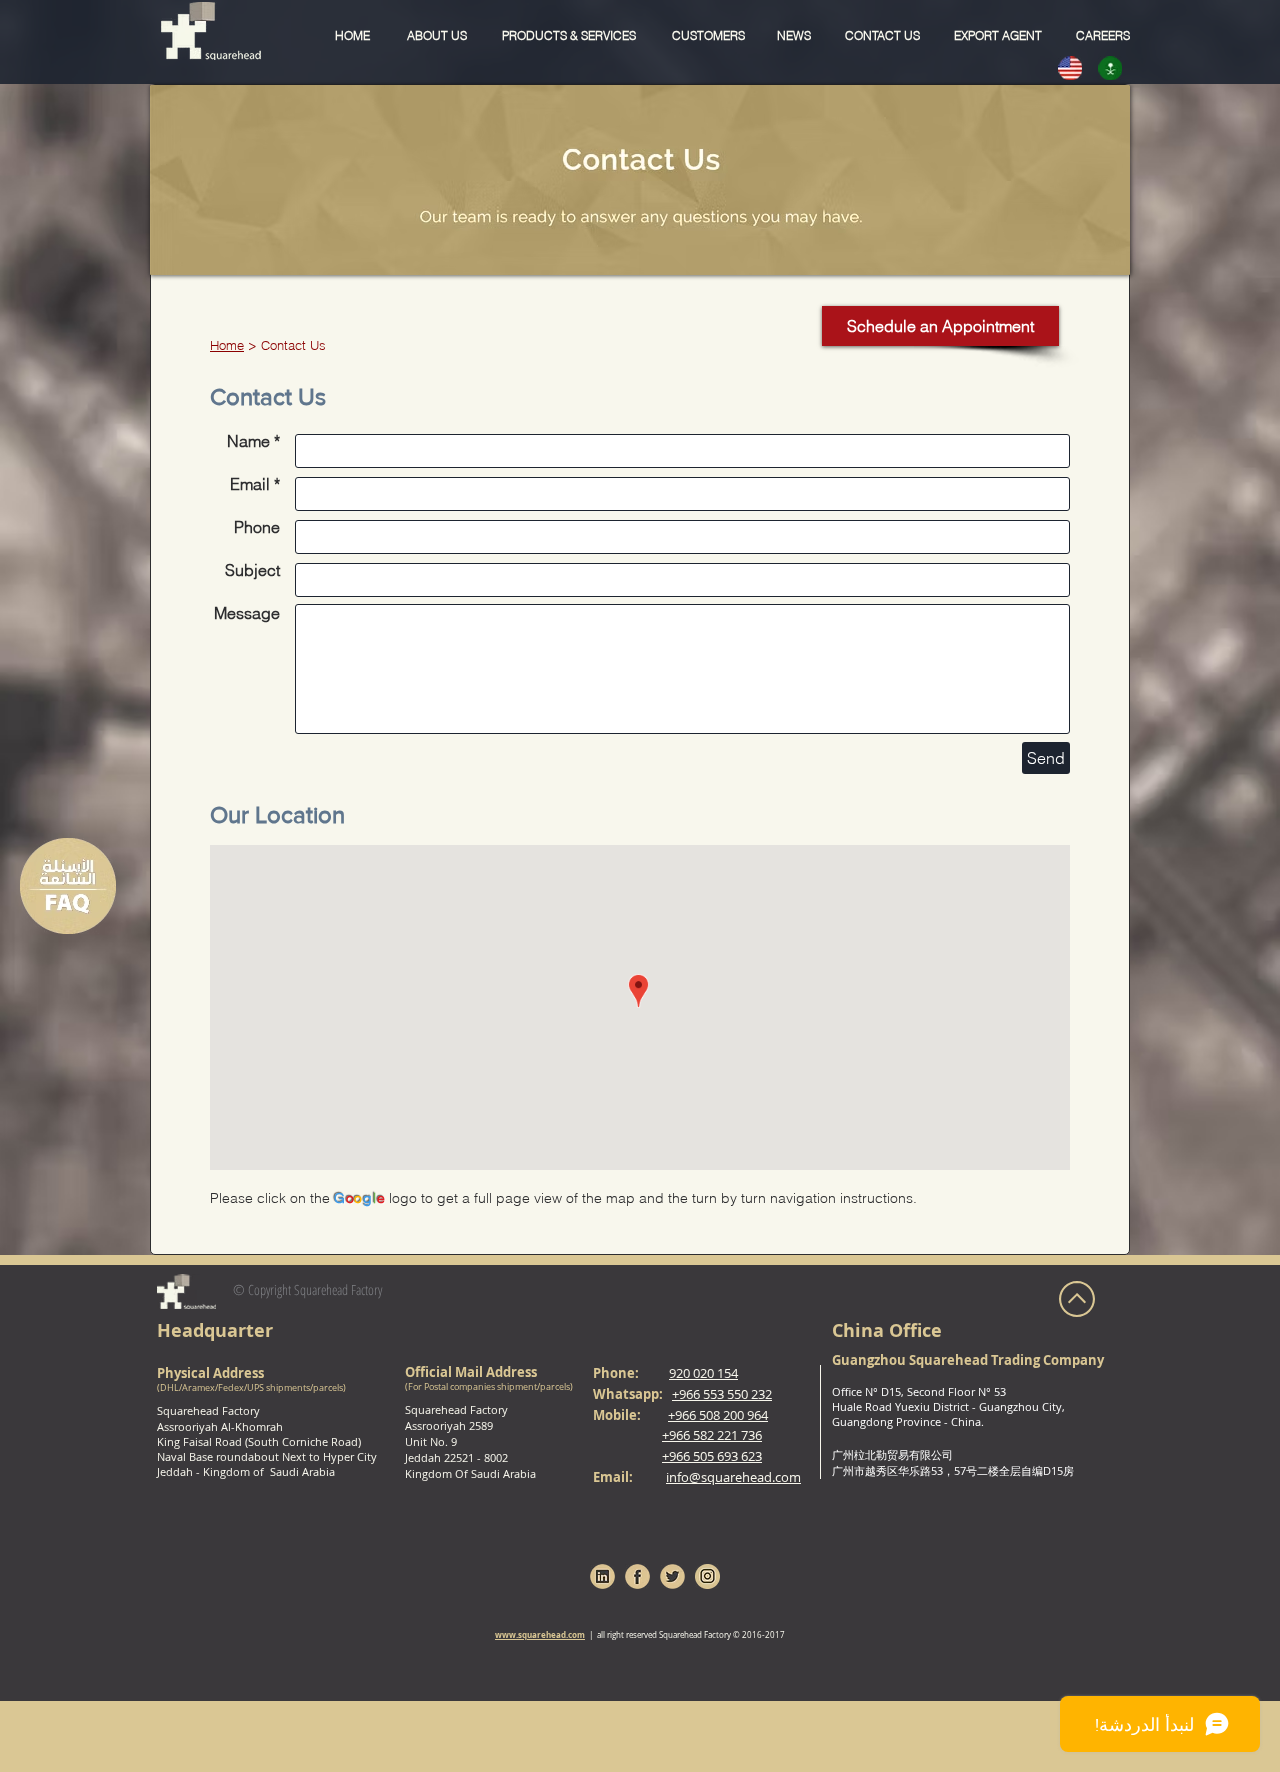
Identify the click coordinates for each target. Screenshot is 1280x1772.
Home (227, 345)
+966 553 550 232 (722, 1394)
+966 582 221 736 (712, 1435)
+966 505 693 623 (712, 1456)
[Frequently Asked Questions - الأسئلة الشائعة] (68, 886)
